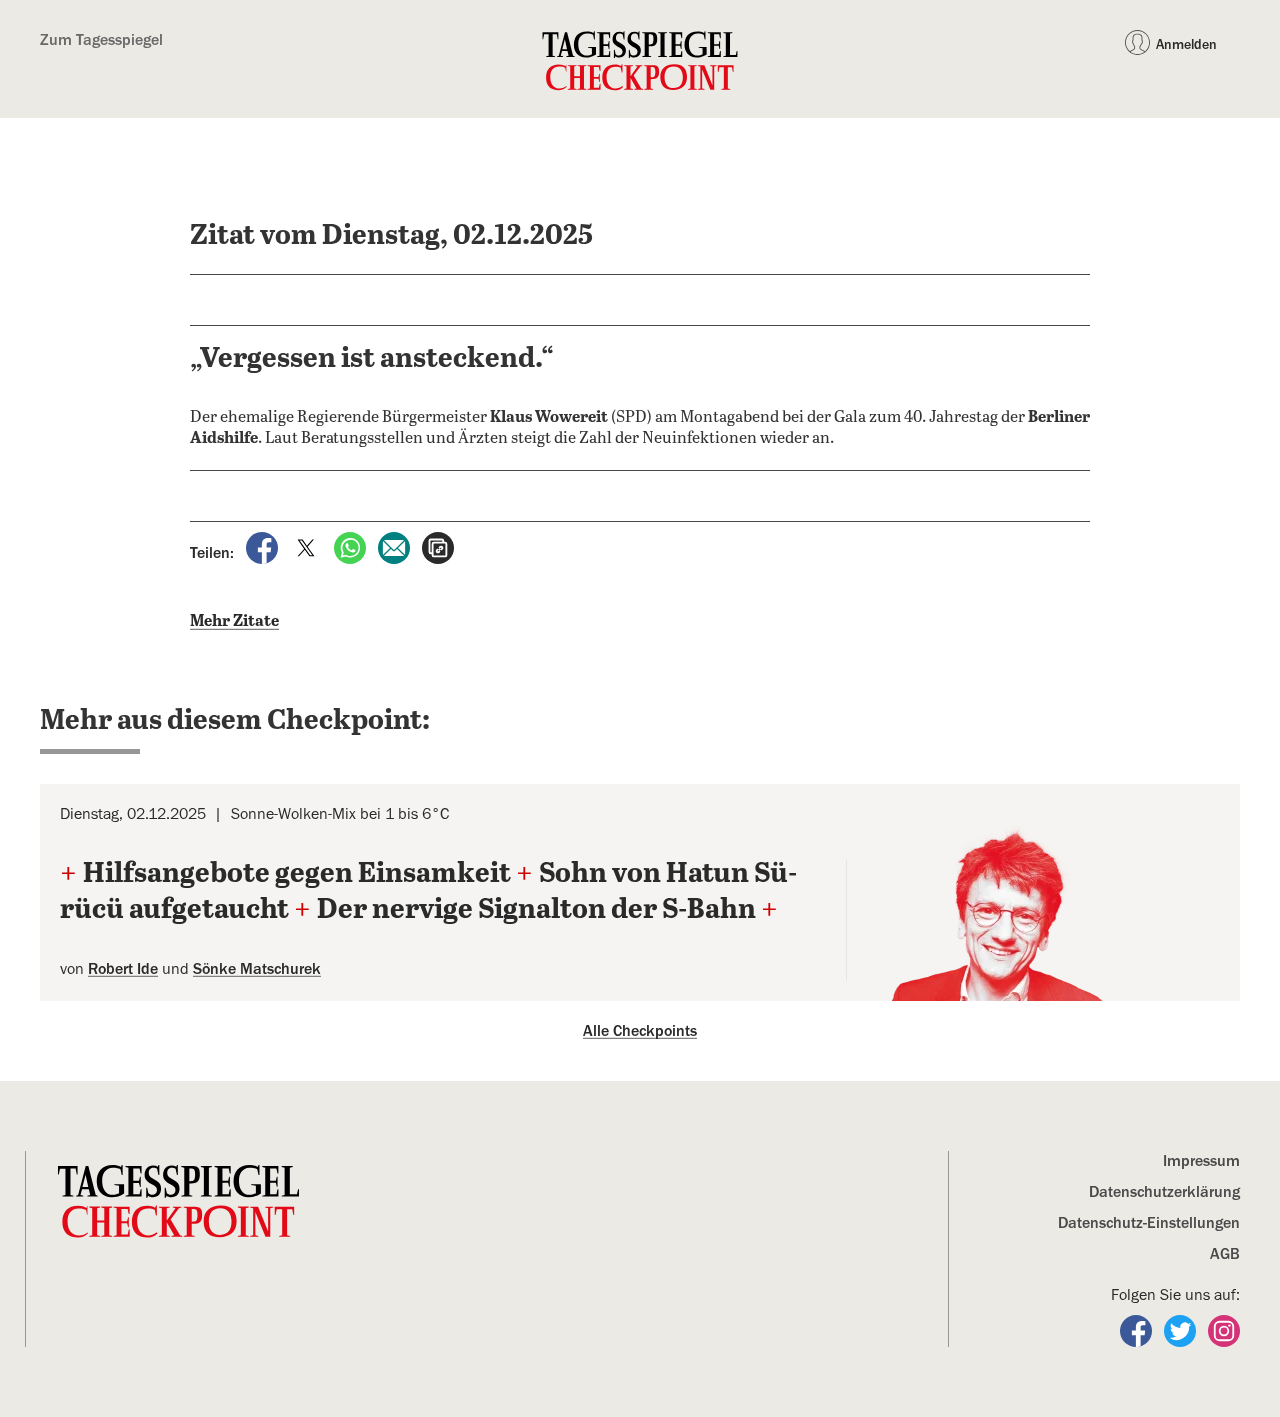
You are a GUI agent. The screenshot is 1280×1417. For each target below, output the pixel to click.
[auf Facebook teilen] (264, 547)
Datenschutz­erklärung (1164, 1192)
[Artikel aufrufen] (438, 547)
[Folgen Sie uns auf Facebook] (1138, 1330)
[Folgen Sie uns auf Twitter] (1182, 1330)
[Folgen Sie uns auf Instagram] (1224, 1330)
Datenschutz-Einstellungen (1149, 1223)
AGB (1225, 1254)
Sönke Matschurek (257, 969)
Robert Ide (123, 969)
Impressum (1201, 1161)
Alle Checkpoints (640, 1031)
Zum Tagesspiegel (101, 40)
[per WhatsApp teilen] (352, 547)
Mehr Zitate (234, 621)
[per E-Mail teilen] (396, 547)
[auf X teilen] (308, 547)
